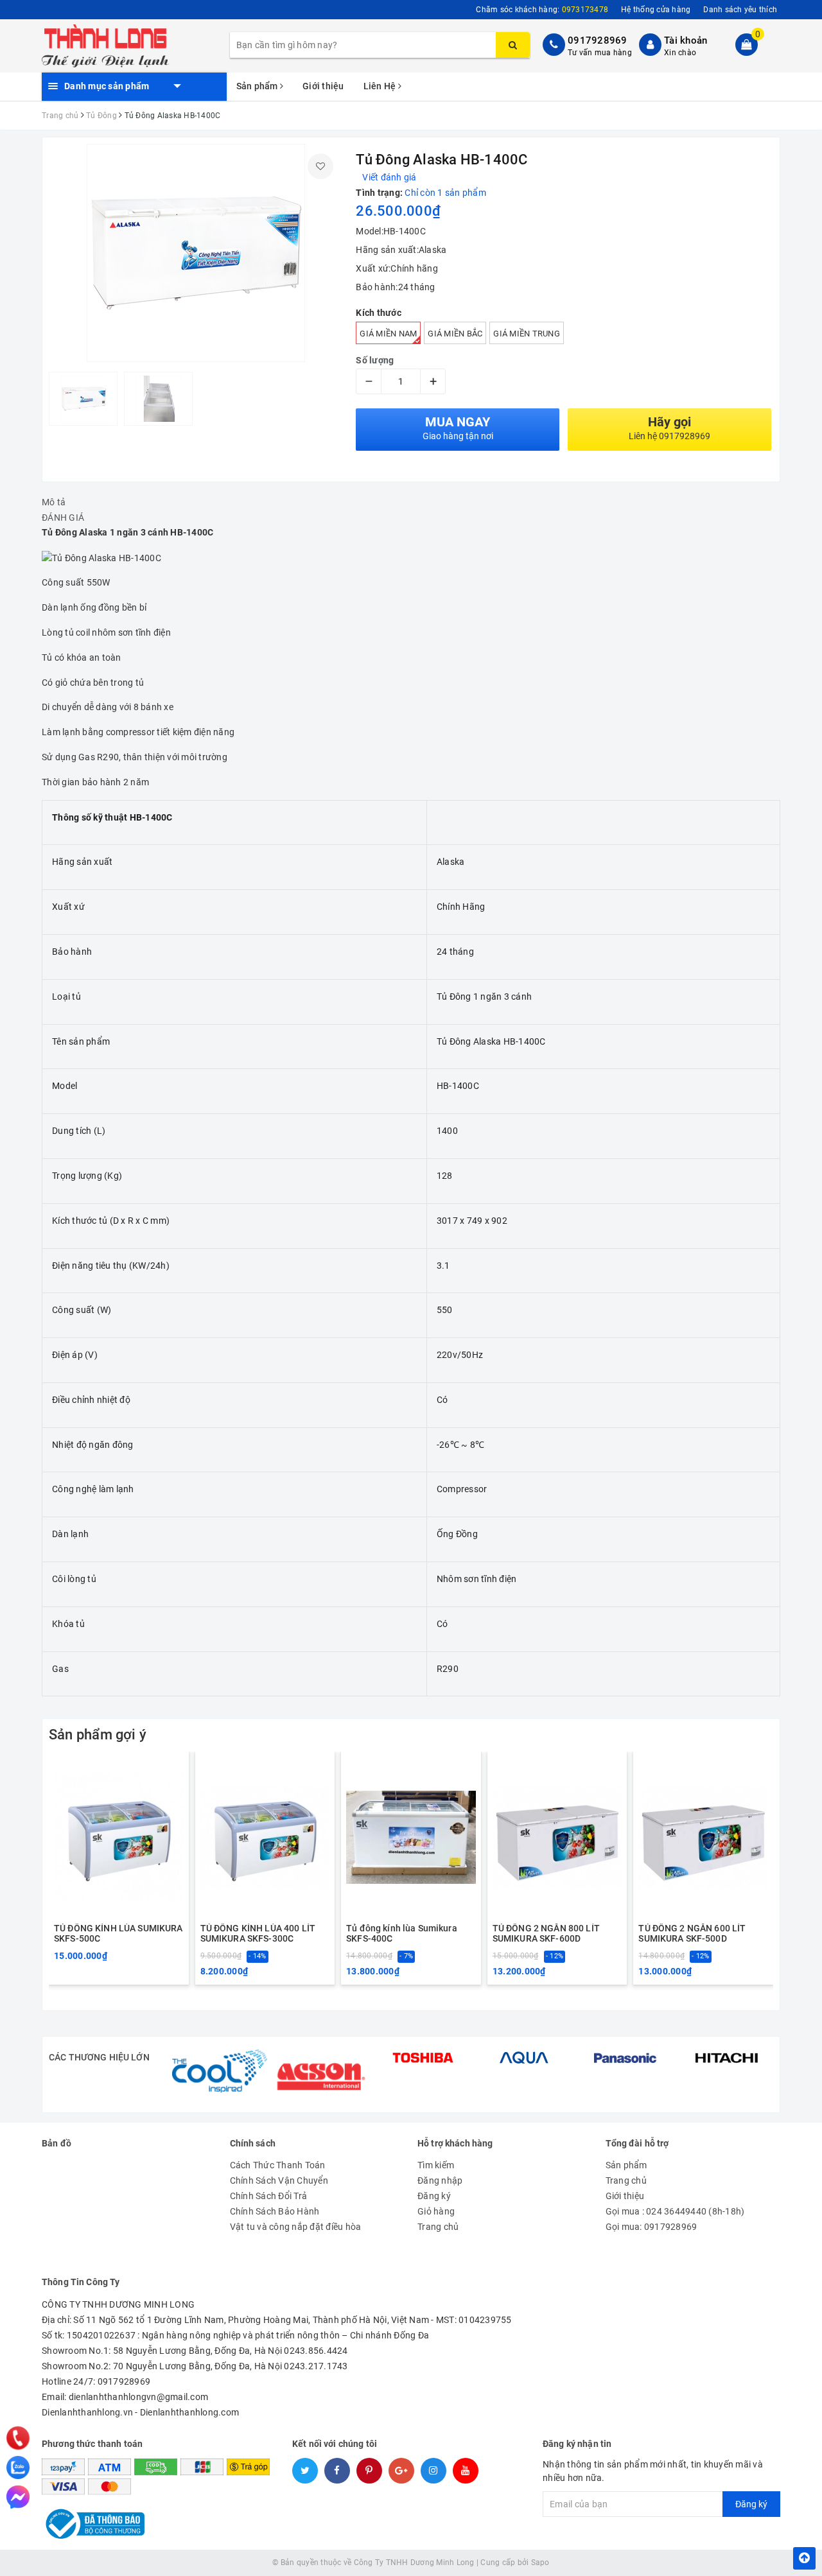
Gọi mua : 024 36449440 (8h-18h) (675, 2211)
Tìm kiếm (436, 2165)
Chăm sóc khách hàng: (542, 10)
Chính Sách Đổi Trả (269, 2196)
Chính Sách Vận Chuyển (279, 2180)
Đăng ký (434, 2196)
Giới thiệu (323, 86)
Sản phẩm (258, 86)
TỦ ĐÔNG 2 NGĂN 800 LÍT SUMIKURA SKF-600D (546, 1933)
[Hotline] (18, 2438)
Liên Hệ (381, 86)
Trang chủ (438, 2227)
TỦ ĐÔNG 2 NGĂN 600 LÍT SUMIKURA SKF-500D (692, 1933)
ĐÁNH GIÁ (63, 518)
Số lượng (375, 360)
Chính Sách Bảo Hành (275, 2211)
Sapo (540, 2563)
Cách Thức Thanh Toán (278, 2165)
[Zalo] (18, 2467)
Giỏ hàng (436, 2211)
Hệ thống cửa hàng (656, 10)
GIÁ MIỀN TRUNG (527, 334)
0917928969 (598, 40)
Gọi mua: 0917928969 (651, 2227)
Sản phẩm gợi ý (98, 1735)
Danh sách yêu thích (740, 10)
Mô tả (54, 502)
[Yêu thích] (320, 166)
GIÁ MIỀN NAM (388, 334)
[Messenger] (18, 2497)
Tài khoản (686, 40)
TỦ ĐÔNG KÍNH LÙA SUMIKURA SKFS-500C (118, 1933)
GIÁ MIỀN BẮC (455, 334)
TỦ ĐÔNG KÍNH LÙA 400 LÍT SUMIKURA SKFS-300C (258, 1933)
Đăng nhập (440, 2180)
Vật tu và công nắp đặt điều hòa (296, 2227)
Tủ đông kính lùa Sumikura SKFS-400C (402, 1933)
